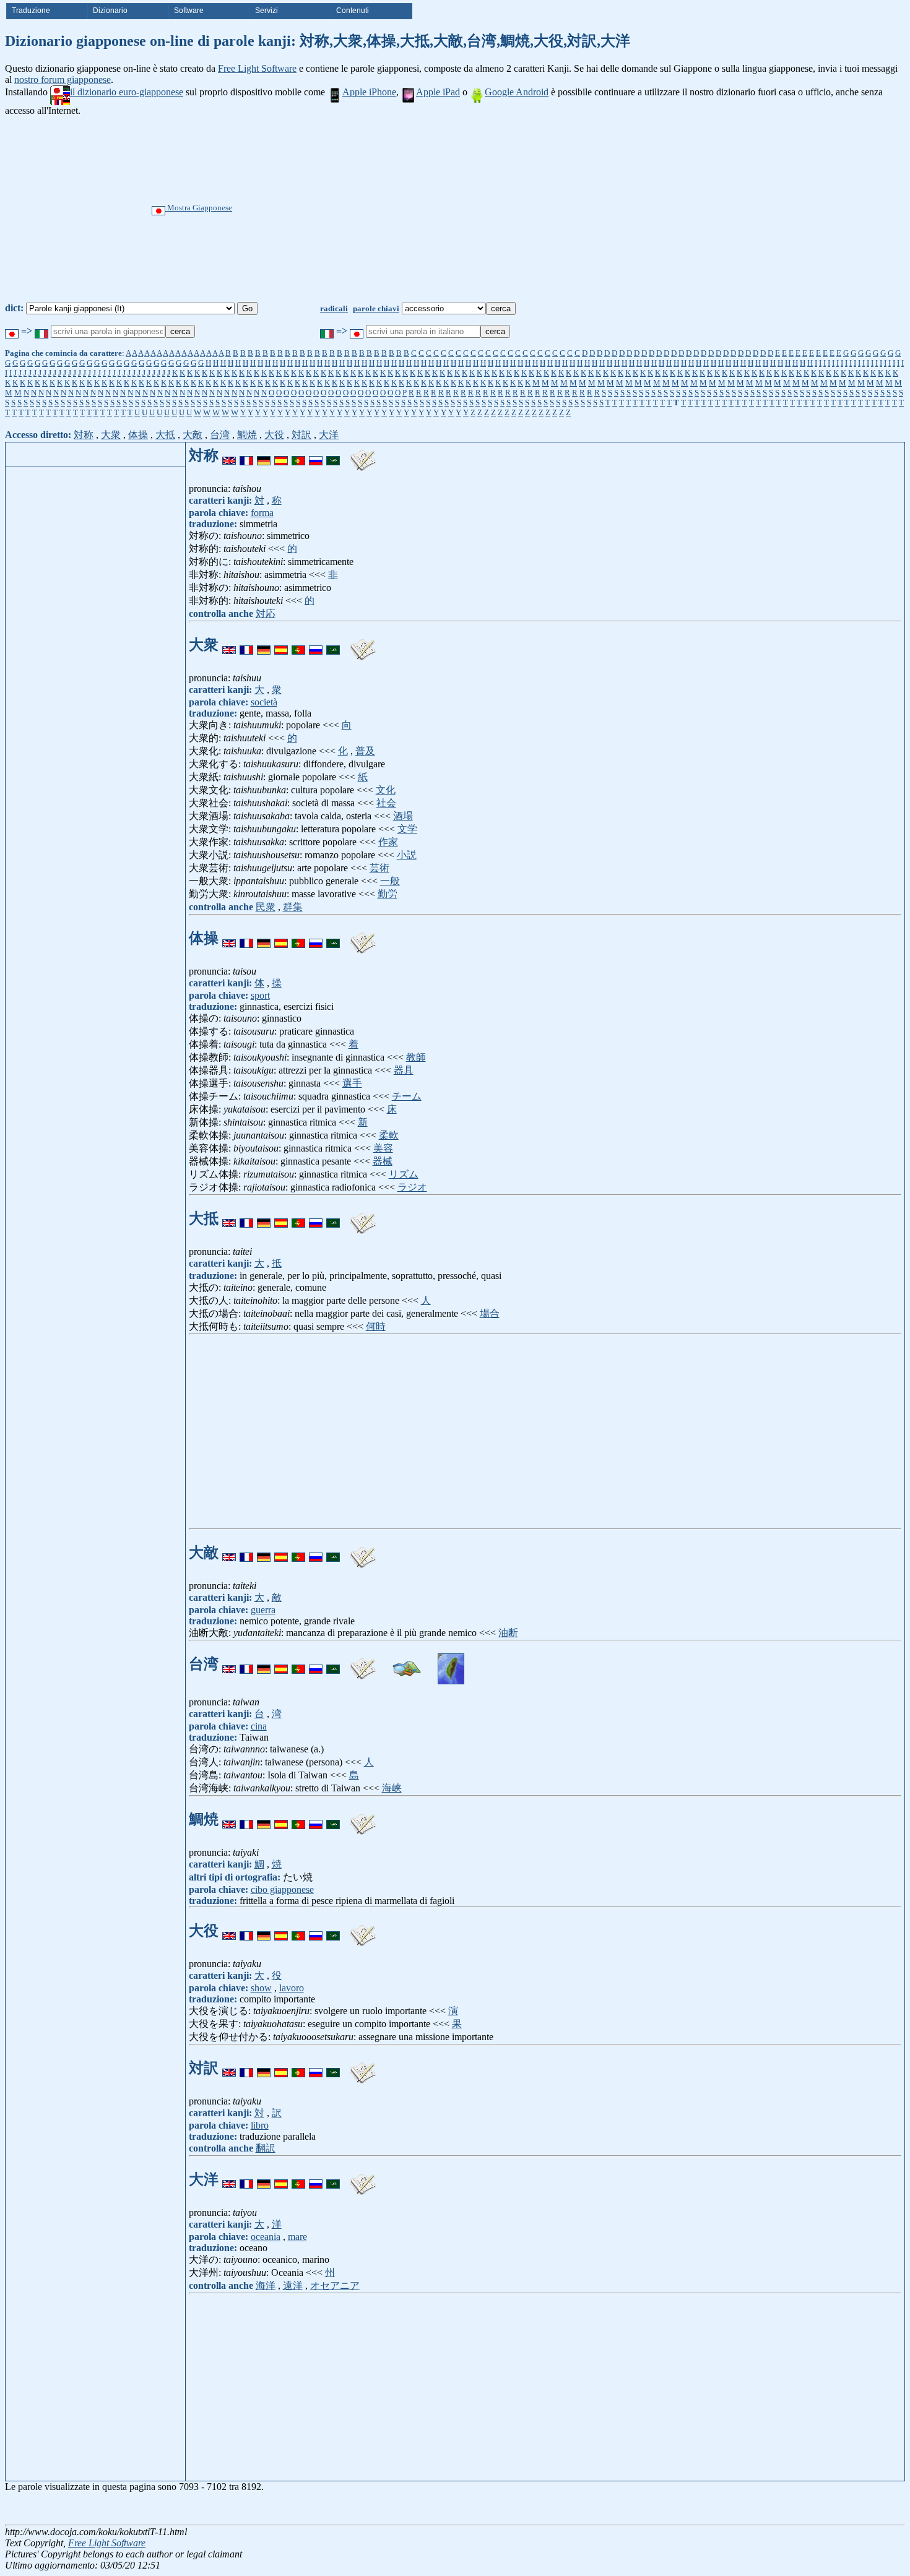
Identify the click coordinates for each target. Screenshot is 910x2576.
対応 (266, 614)
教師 (416, 1057)
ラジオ (412, 1187)
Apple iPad (438, 92)
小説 (407, 855)
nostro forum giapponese (63, 80)
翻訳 (266, 2148)
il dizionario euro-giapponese (127, 92)
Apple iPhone (369, 92)
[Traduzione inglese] (229, 455)
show (261, 1988)
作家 (388, 842)
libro (260, 2125)
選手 (352, 1083)
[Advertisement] (501, 209)
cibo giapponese (282, 1889)
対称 (84, 435)
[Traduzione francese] (246, 455)
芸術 (379, 868)
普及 (365, 751)
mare (297, 2237)
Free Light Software (257, 68)
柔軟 (389, 1135)
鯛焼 (247, 435)
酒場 (403, 816)
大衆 (111, 435)
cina (259, 1726)
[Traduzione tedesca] (264, 455)
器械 (383, 1161)
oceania (266, 2237)
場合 (490, 1313)
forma (262, 513)
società (264, 702)
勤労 (388, 894)
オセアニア (335, 2285)
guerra (263, 1610)
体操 (138, 435)
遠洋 (293, 2285)
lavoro (292, 1988)
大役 (274, 435)
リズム (404, 1174)
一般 (390, 881)
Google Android (517, 92)
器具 (404, 1070)
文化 (386, 790)
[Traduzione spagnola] (281, 455)
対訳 (301, 435)
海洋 (266, 2285)
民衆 (266, 907)
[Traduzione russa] (316, 455)
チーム (407, 1096)
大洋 (329, 435)
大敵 (193, 435)
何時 (376, 1326)
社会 (386, 803)
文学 (407, 829)
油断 (508, 1633)
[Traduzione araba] (333, 455)
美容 (383, 1148)
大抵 (165, 435)
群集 (293, 907)
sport (260, 995)
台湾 (220, 435)
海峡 (392, 1788)
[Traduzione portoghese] (298, 455)
